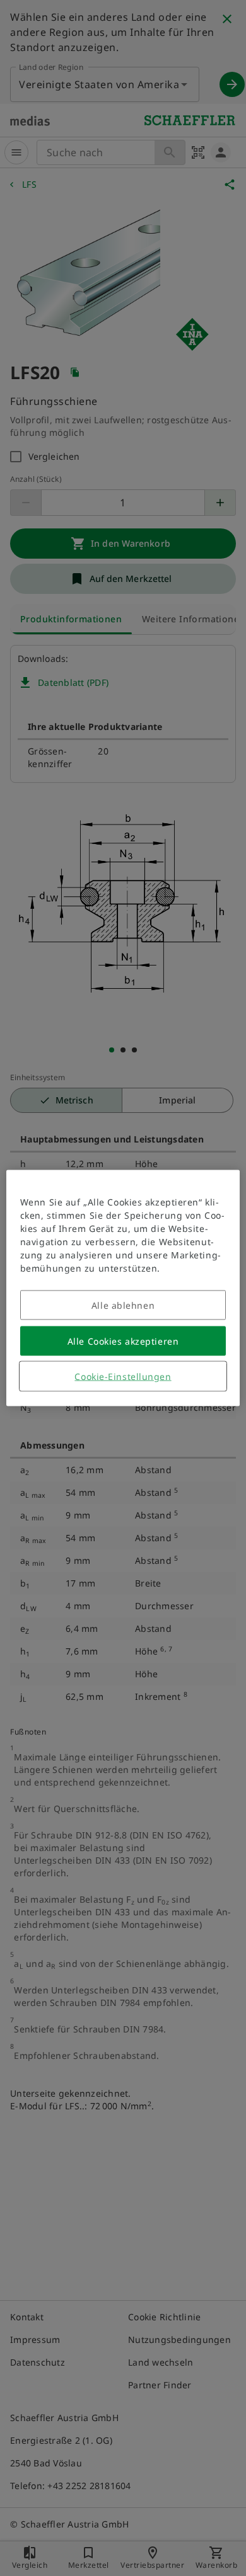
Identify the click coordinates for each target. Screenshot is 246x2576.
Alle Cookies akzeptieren (123, 1341)
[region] (123, 1288)
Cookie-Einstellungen (123, 1376)
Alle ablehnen (123, 1305)
